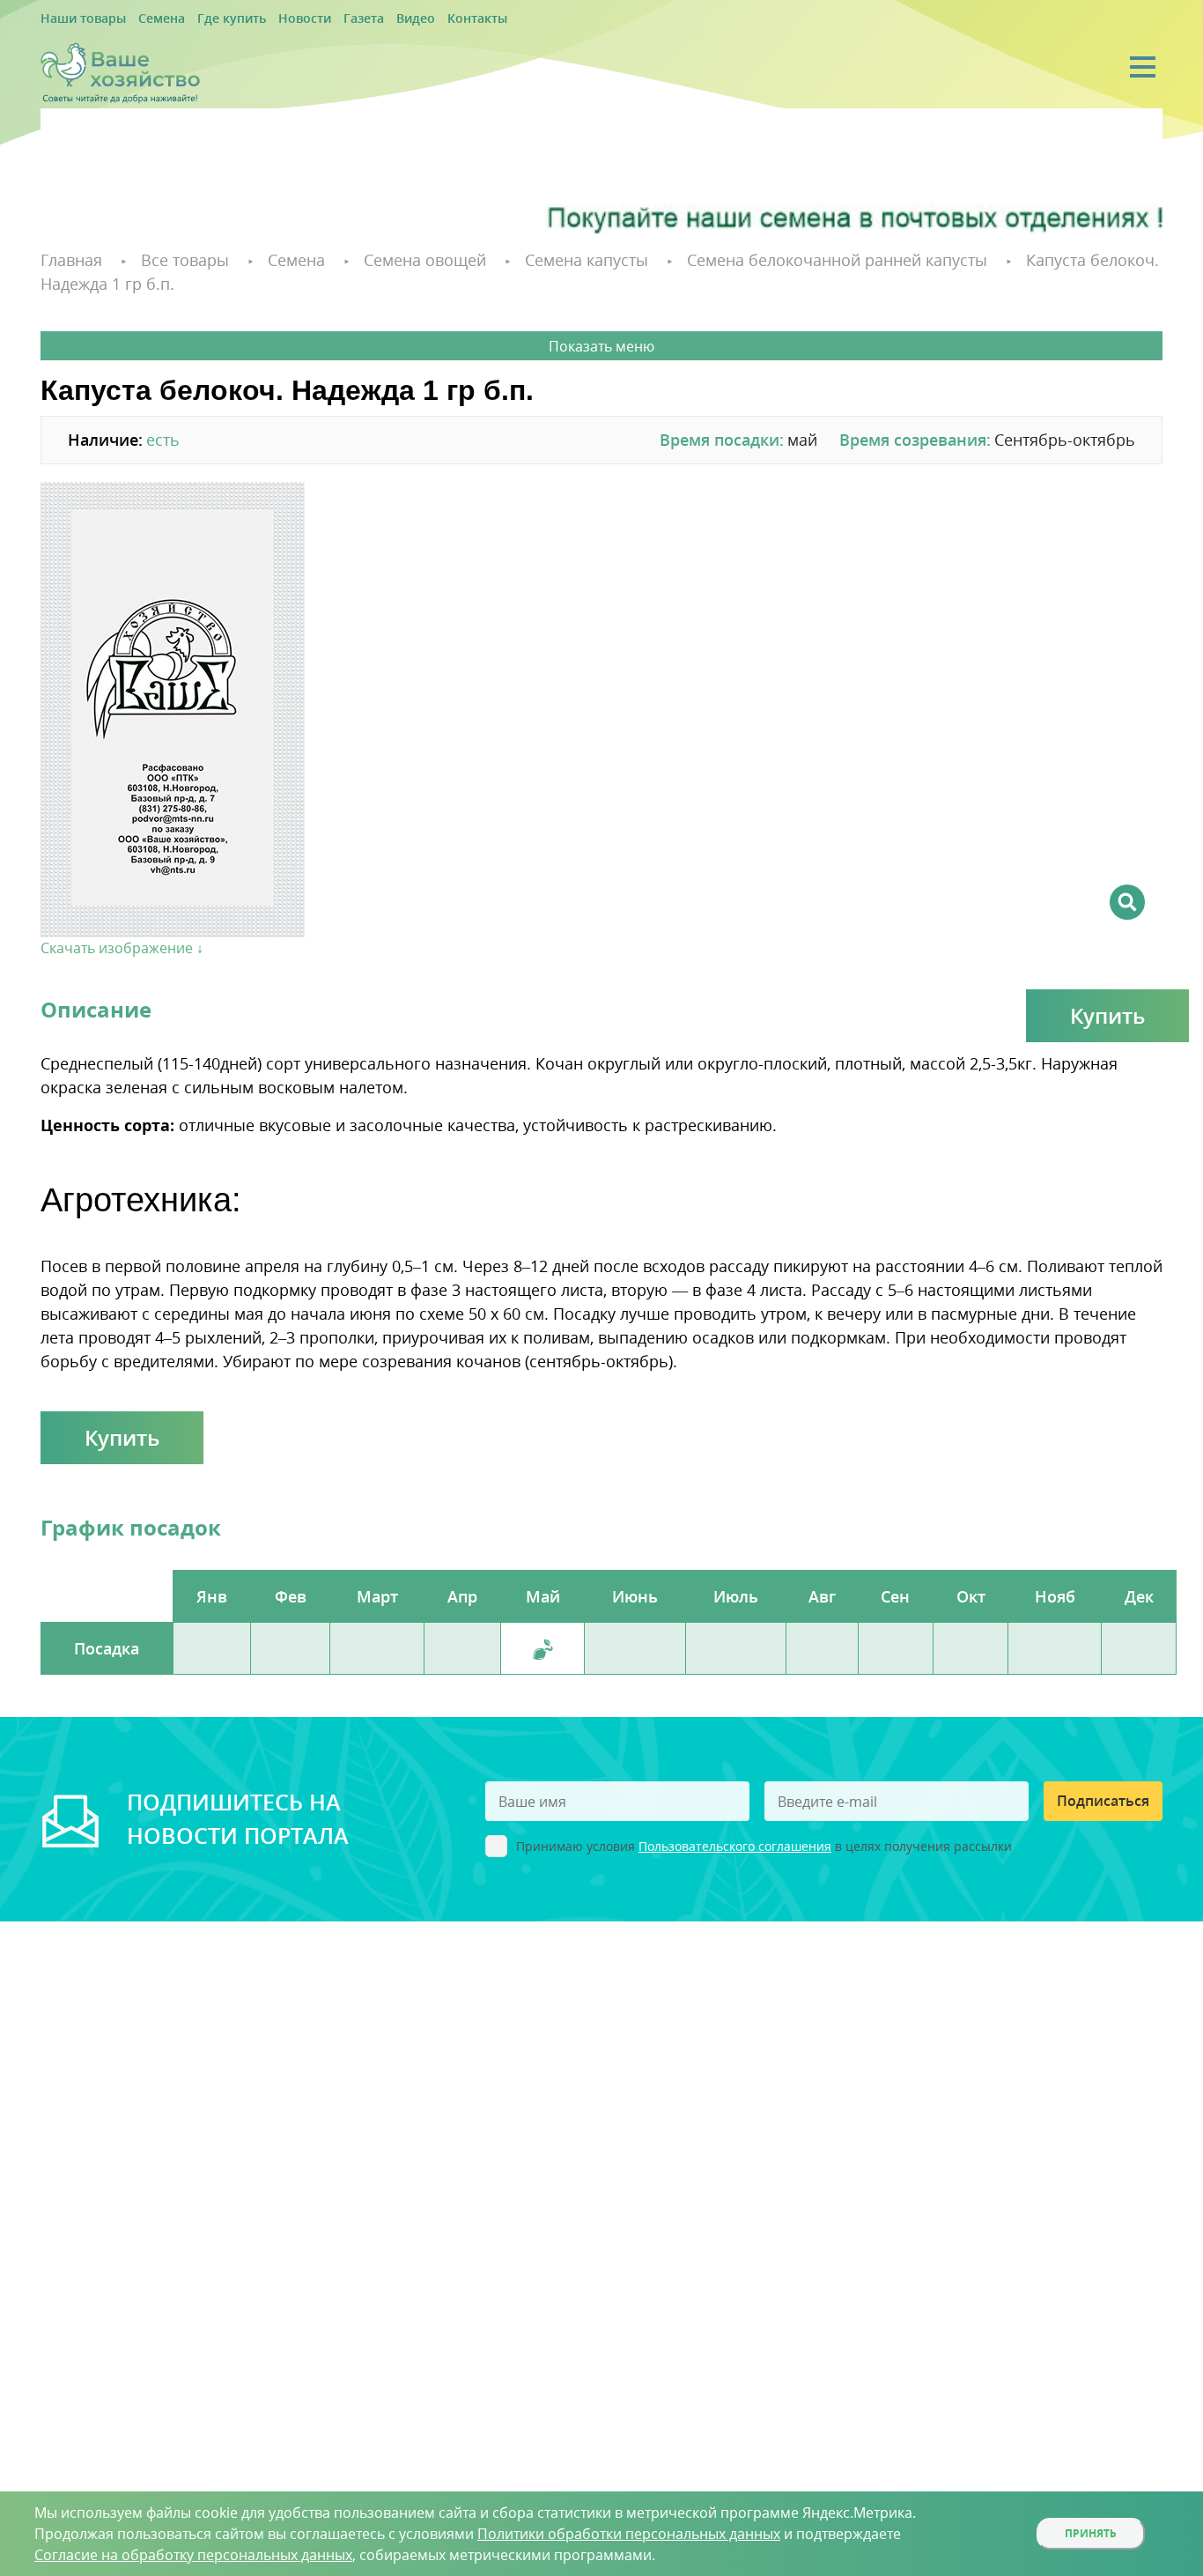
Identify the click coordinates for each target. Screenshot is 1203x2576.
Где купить (205, 19)
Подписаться (1103, 1774)
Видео (362, 19)
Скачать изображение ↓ (122, 922)
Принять (1091, 2533)
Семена (144, 19)
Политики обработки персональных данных (629, 2534)
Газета (317, 19)
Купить (1107, 989)
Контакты (416, 19)
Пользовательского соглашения (735, 1820)
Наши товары (77, 19)
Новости (267, 19)
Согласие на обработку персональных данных (193, 2555)
